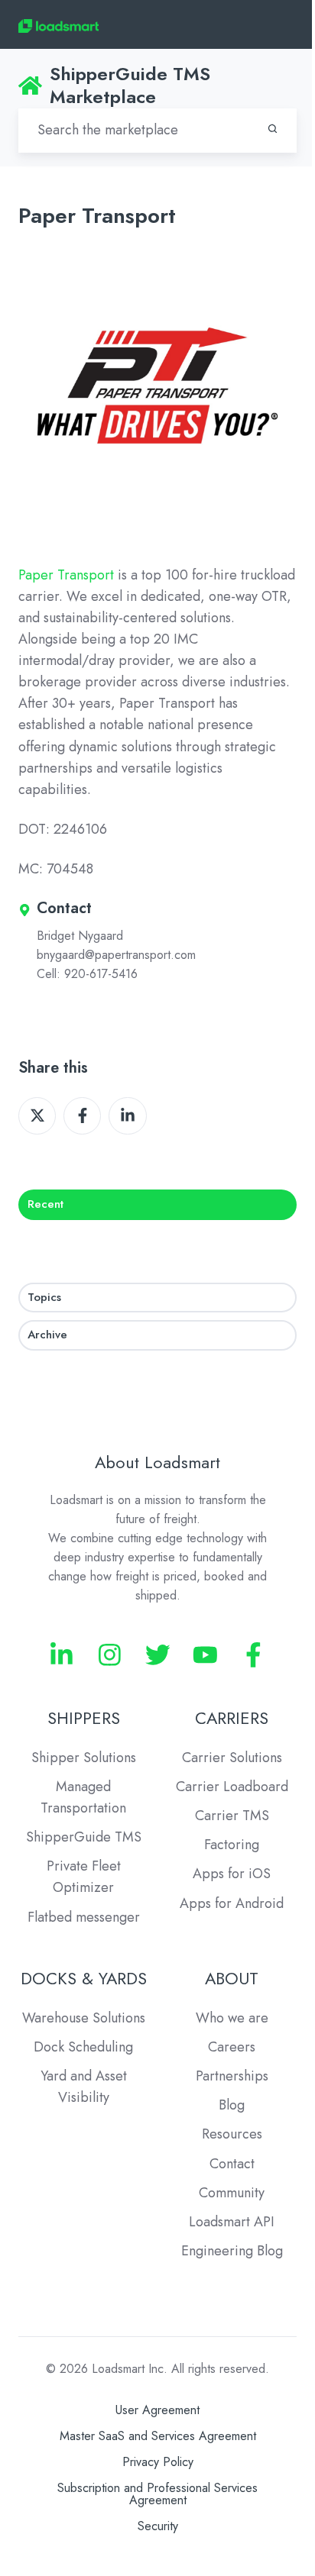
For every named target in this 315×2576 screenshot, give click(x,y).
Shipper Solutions (84, 1758)
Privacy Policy (158, 2462)
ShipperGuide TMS (84, 1837)
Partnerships (232, 2076)
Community (232, 2193)
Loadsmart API (232, 2222)
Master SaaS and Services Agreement (158, 2436)
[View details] (62, 1655)
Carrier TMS (232, 1816)
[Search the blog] (273, 129)
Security (158, 2526)
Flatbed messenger (84, 1917)
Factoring (232, 1845)
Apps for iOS (232, 1874)
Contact (232, 2164)
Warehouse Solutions (84, 2018)
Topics (44, 1297)
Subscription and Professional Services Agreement (157, 2494)
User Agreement (157, 2410)
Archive (47, 1335)
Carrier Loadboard (232, 1787)
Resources (232, 2134)
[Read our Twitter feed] (158, 1655)
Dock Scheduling (83, 2047)
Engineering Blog (232, 2251)
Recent (45, 1204)
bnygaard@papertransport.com (116, 955)
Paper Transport (66, 575)
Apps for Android (232, 1903)
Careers (232, 2047)
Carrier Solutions (232, 1758)
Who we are (232, 2018)
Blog (232, 2105)
